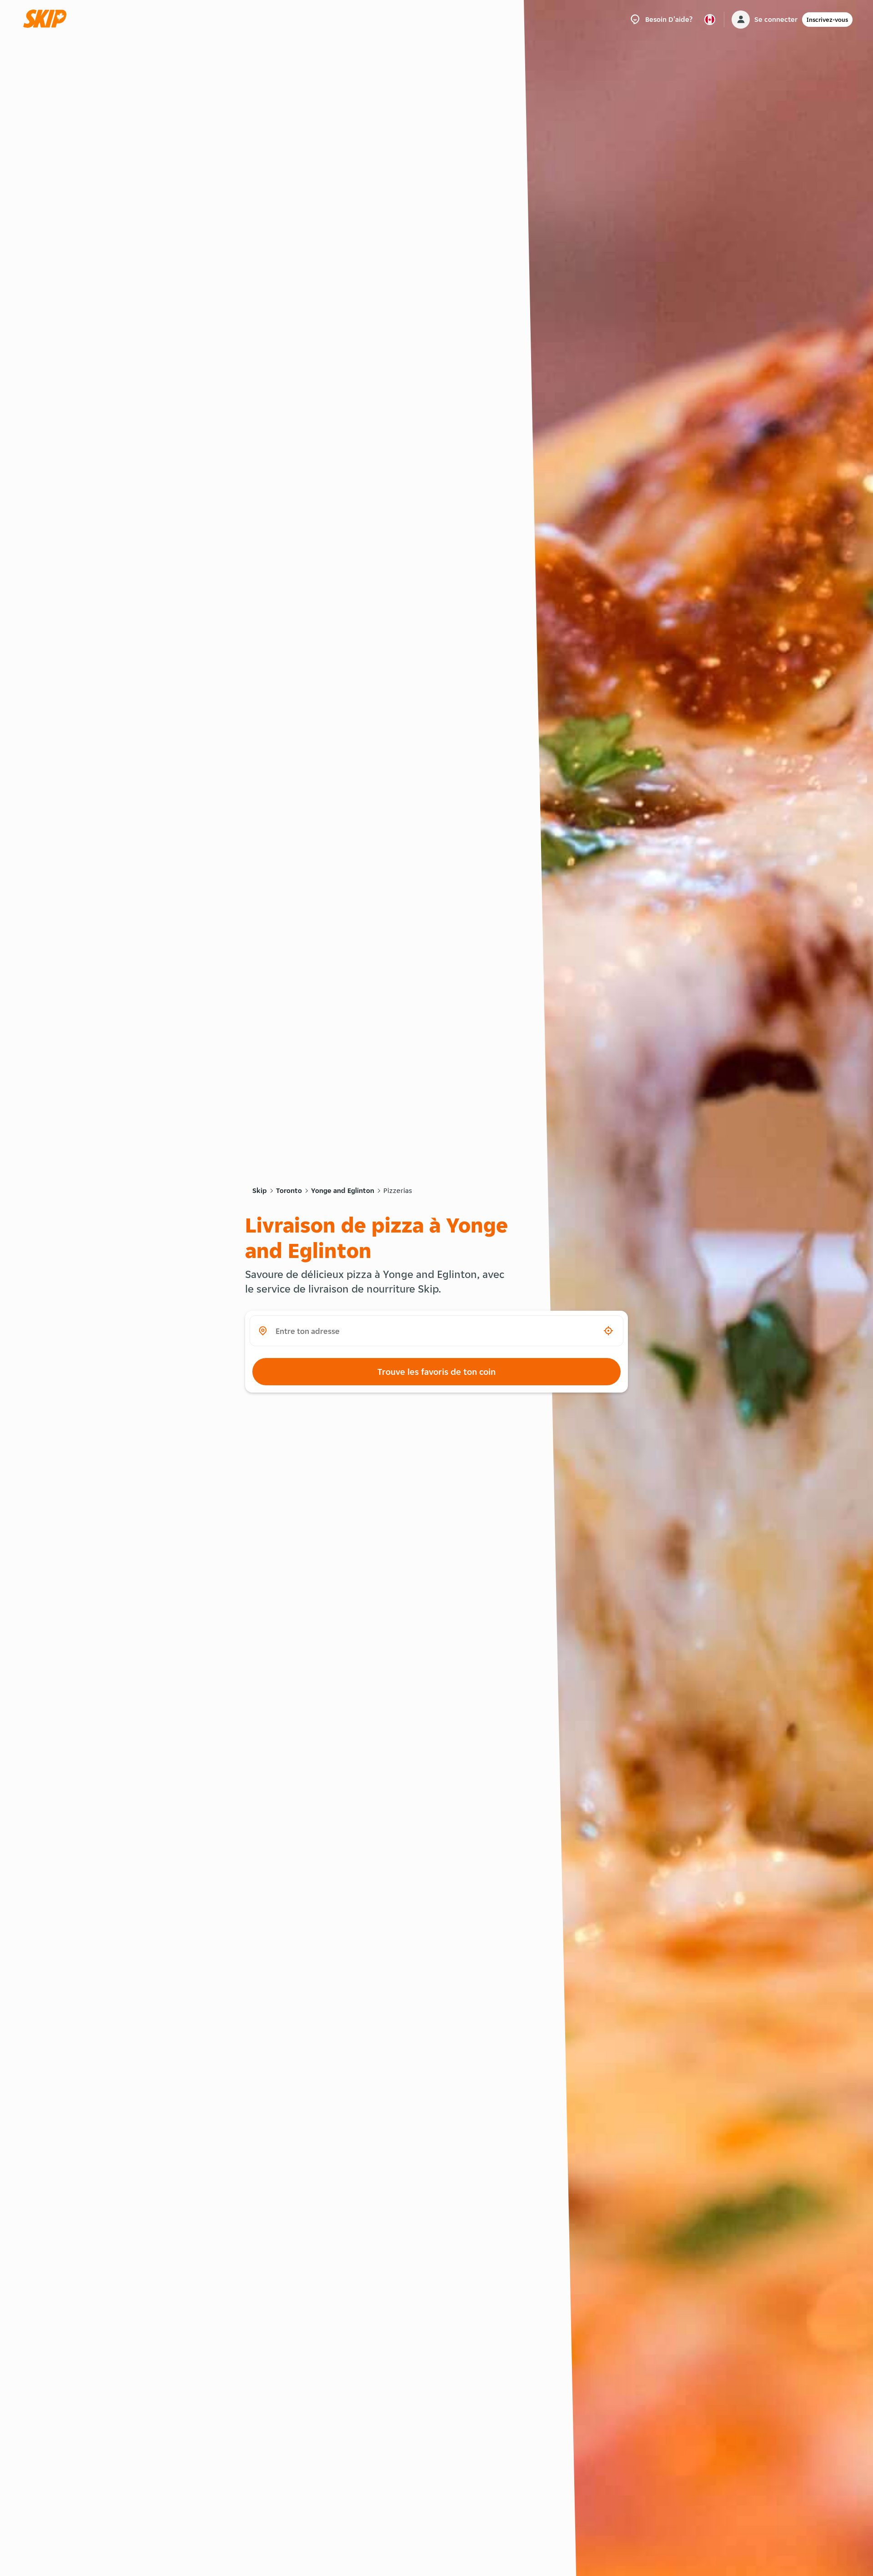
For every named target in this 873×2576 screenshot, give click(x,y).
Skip (260, 1190)
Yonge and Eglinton (343, 1190)
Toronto (289, 1190)
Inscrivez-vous (827, 20)
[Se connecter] (741, 20)
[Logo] (48, 19)
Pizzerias (398, 1190)
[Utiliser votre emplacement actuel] (608, 1331)
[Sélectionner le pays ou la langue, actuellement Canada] (710, 20)
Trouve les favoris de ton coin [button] (436, 1372)
